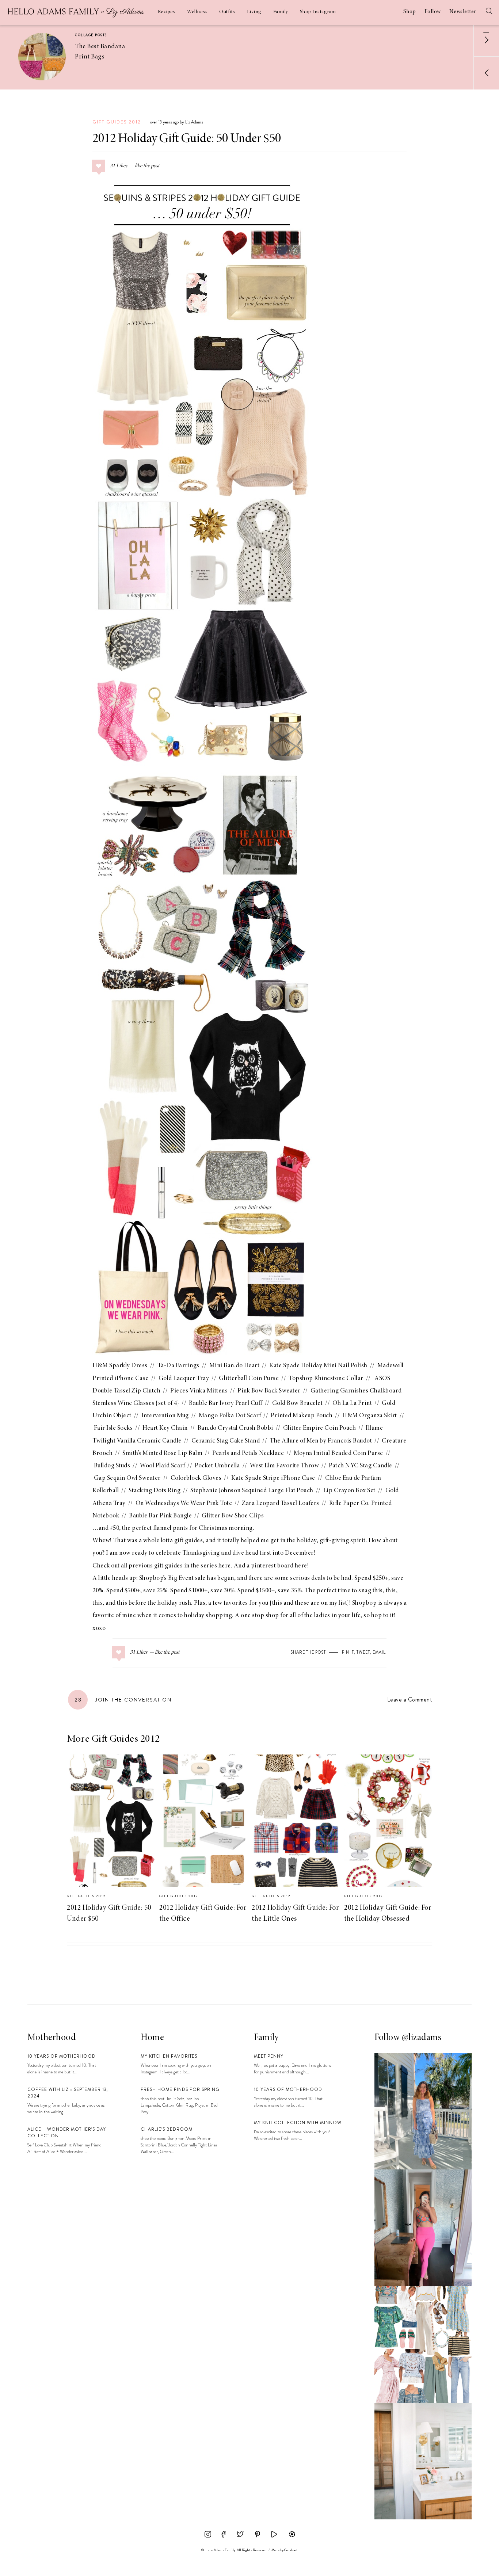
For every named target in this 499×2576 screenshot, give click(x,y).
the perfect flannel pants (155, 1528)
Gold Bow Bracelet (298, 1403)
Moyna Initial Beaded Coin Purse (338, 1453)
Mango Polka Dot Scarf (230, 1416)
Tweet (363, 1652)
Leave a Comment (410, 1699)
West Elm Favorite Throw (285, 1466)
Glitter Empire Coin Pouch (320, 1428)
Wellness (197, 12)
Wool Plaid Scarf (162, 1466)
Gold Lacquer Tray (184, 1379)
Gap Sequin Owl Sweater (127, 1478)
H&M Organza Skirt (370, 1416)
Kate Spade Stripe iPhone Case (273, 1478)
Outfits (227, 12)
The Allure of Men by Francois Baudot (321, 1441)
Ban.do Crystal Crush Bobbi (235, 1428)
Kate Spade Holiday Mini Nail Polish (318, 1366)
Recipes (167, 12)
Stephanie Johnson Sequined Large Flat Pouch (252, 1491)
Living (254, 12)
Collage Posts (91, 35)
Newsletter (463, 12)
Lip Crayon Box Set (349, 1491)
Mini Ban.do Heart (235, 1366)
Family (281, 12)
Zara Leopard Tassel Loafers (281, 1504)
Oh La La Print (352, 1403)
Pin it (348, 1652)
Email (379, 1652)
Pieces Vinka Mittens (199, 1391)
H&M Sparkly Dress (120, 1366)
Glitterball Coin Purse (249, 1379)
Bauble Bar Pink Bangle (160, 1516)
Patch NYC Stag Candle (361, 1466)
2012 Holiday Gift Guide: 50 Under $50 (187, 139)
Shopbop (365, 1603)
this (378, 1591)
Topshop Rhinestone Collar (326, 1379)
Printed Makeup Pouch (302, 1416)
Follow (433, 12)
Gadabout (291, 2550)
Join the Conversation (123, 1700)
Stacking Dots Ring (155, 1491)
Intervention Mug (165, 1416)
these (302, 1603)
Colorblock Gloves (196, 1478)
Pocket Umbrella (217, 1466)
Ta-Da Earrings (178, 1366)
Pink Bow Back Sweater (269, 1391)
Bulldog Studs (112, 1466)
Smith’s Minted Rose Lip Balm (162, 1453)
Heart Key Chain (165, 1428)
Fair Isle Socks (113, 1428)
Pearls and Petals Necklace (248, 1453)
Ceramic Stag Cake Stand (226, 1441)
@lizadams (422, 2038)
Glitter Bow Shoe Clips (233, 1516)
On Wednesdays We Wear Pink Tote (184, 1504)
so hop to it (379, 1616)
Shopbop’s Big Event (167, 1578)
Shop (410, 12)
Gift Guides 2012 (117, 122)
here (225, 1566)
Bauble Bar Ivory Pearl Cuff (226, 1403)
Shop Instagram (318, 12)
